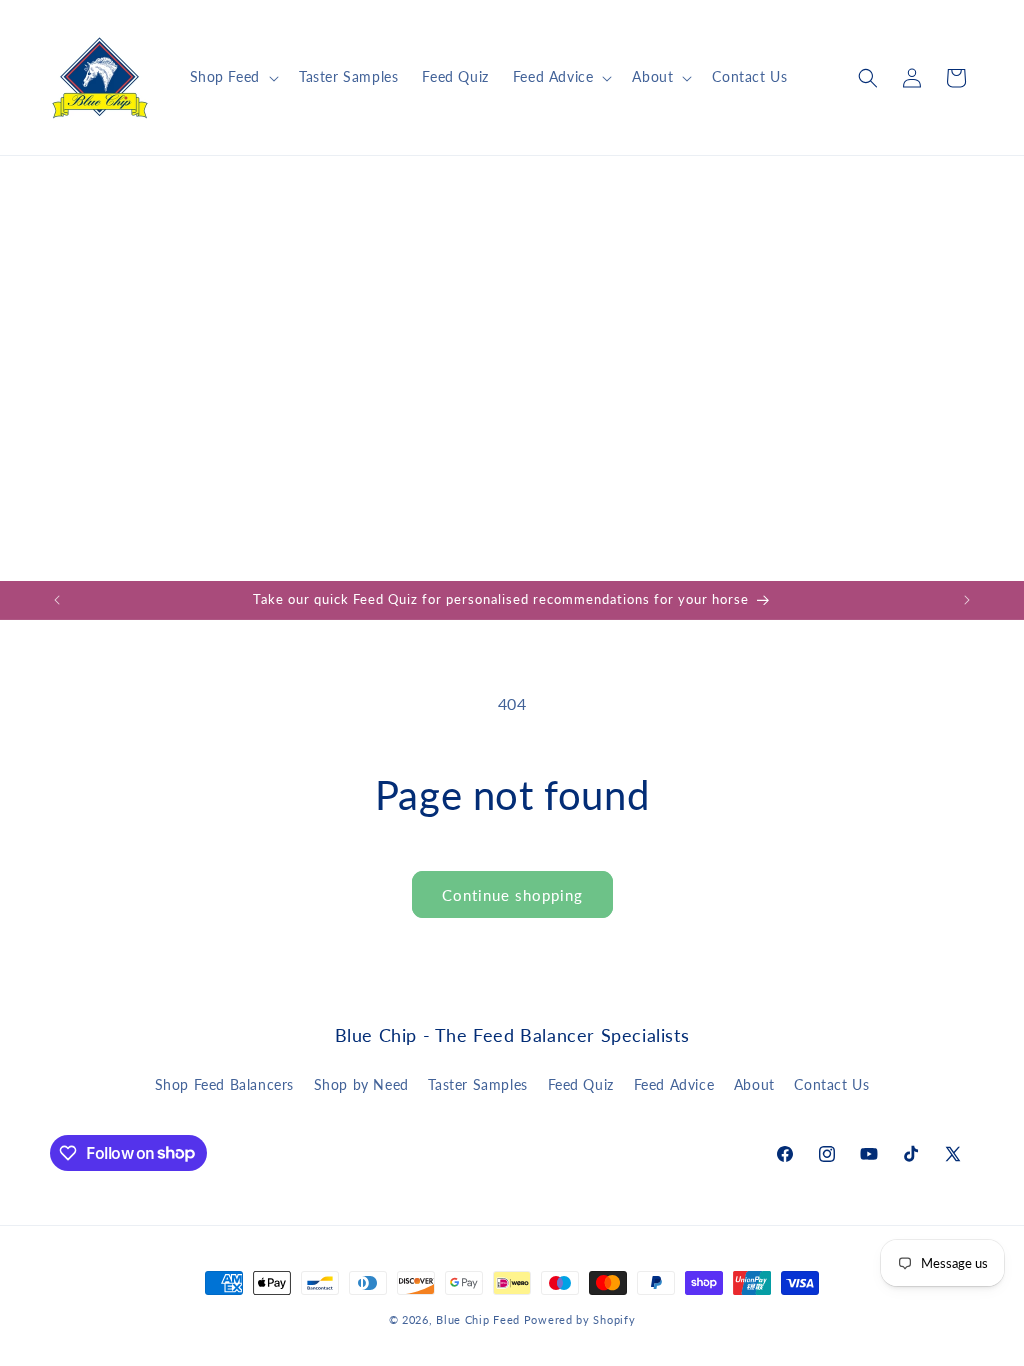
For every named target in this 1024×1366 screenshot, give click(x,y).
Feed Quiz (581, 1084)
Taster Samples (477, 1084)
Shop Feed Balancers (224, 1084)
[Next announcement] (967, 600)
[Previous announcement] (57, 600)
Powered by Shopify (580, 1319)
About (754, 1084)
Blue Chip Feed (478, 1319)
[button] (232, 77)
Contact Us (831, 1084)
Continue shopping (512, 895)
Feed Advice (674, 1084)
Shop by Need (361, 1084)
